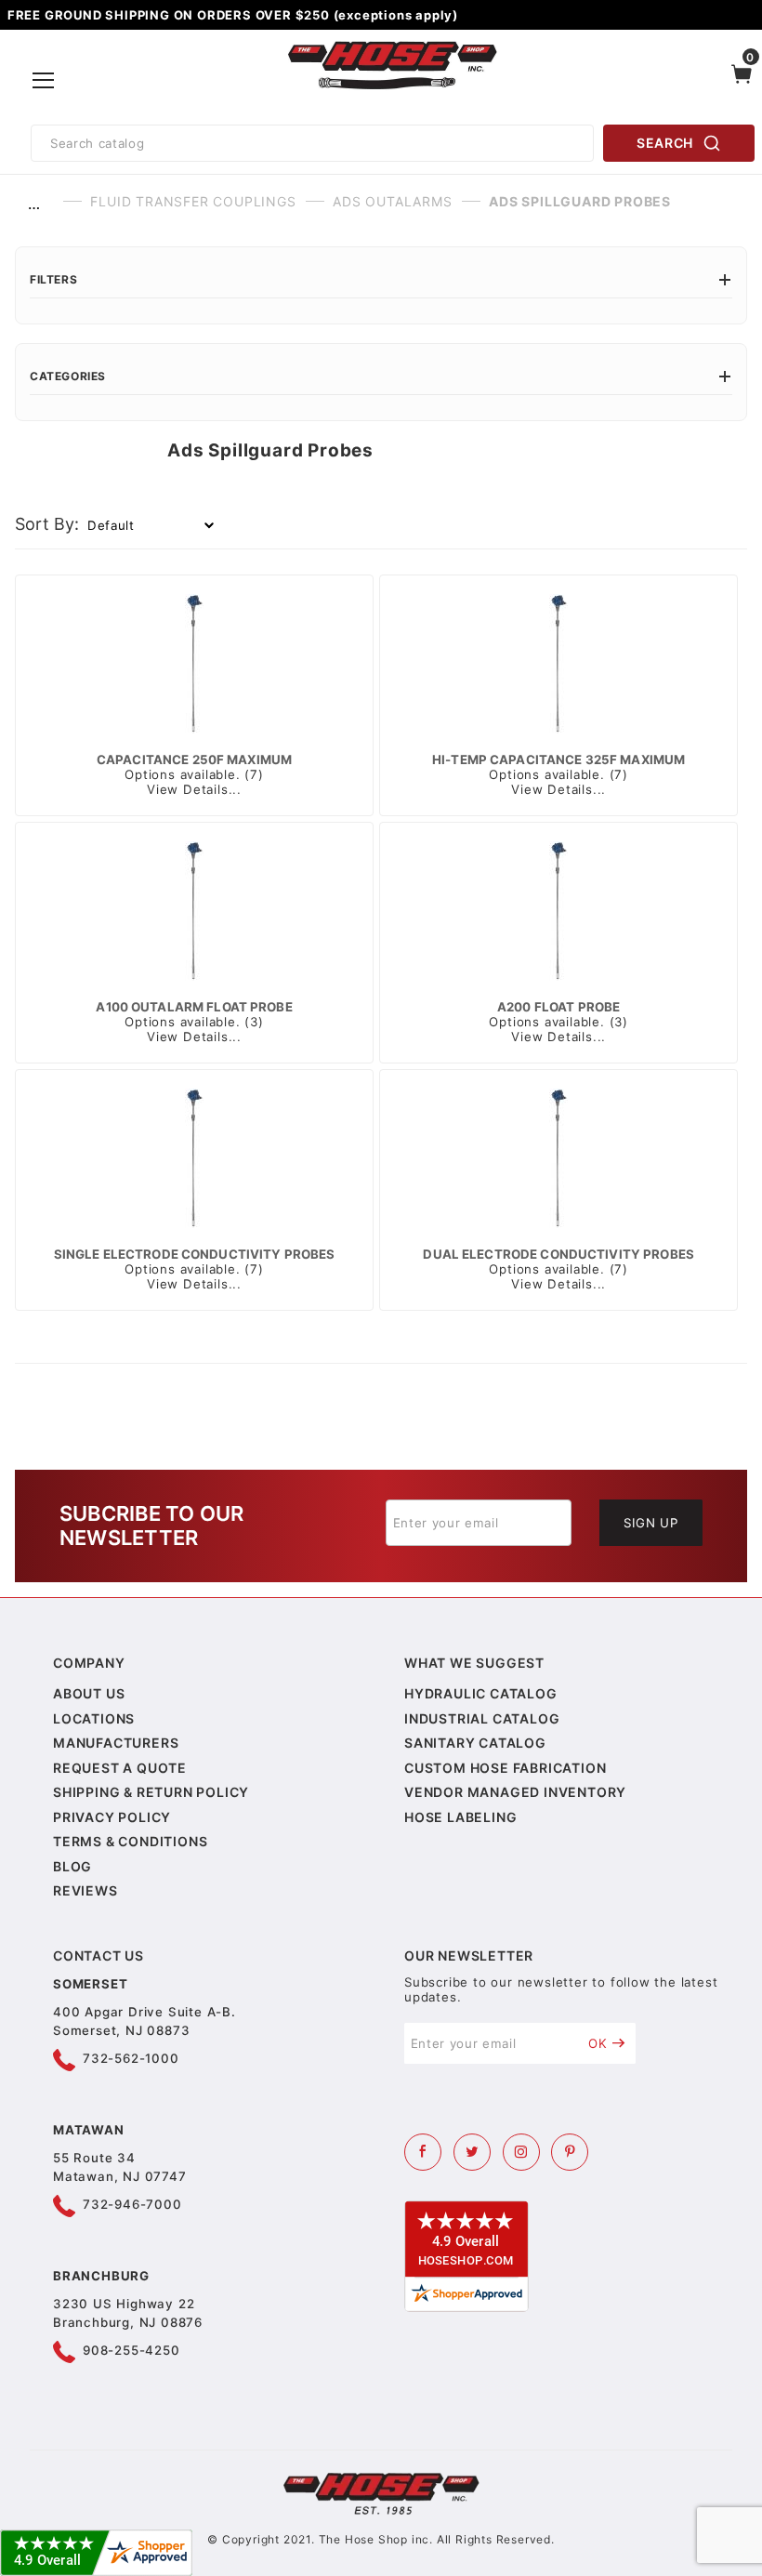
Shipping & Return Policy (151, 1792)
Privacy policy (112, 1817)
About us (89, 1693)
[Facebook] (423, 2152)
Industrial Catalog (482, 1718)
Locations (94, 1718)
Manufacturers (116, 1743)
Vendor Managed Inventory (515, 1792)
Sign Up (651, 1523)
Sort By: (47, 524)
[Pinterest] (570, 2152)
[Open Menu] (43, 81)
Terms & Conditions (130, 1841)
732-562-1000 (131, 2058)
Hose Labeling (460, 1817)
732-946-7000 (132, 2204)
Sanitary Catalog (475, 1743)
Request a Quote (120, 1768)
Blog (72, 1866)
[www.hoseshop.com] (393, 45)
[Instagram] (521, 2152)
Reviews (85, 1890)
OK (598, 2043)
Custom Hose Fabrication (505, 1768)
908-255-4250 (131, 2350)
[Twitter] (472, 2152)
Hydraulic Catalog (481, 1693)
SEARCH (665, 143)
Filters (53, 279)
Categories (68, 376)
